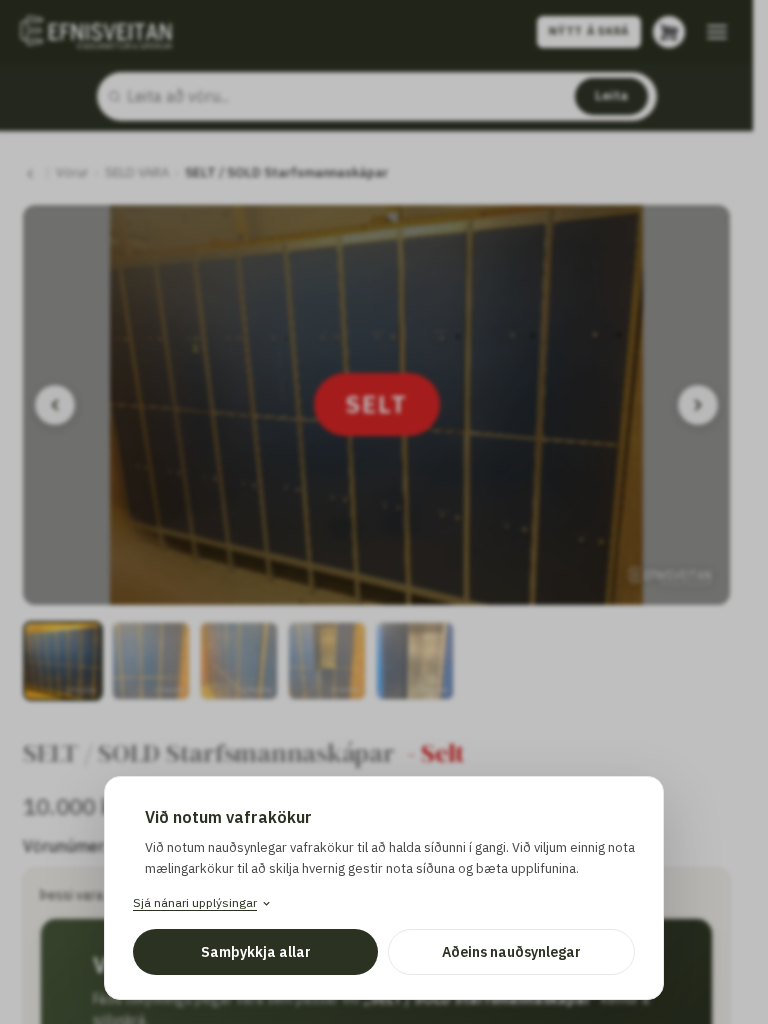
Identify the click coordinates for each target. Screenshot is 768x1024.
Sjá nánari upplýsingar (195, 902)
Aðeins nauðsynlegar (511, 952)
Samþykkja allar (256, 952)
